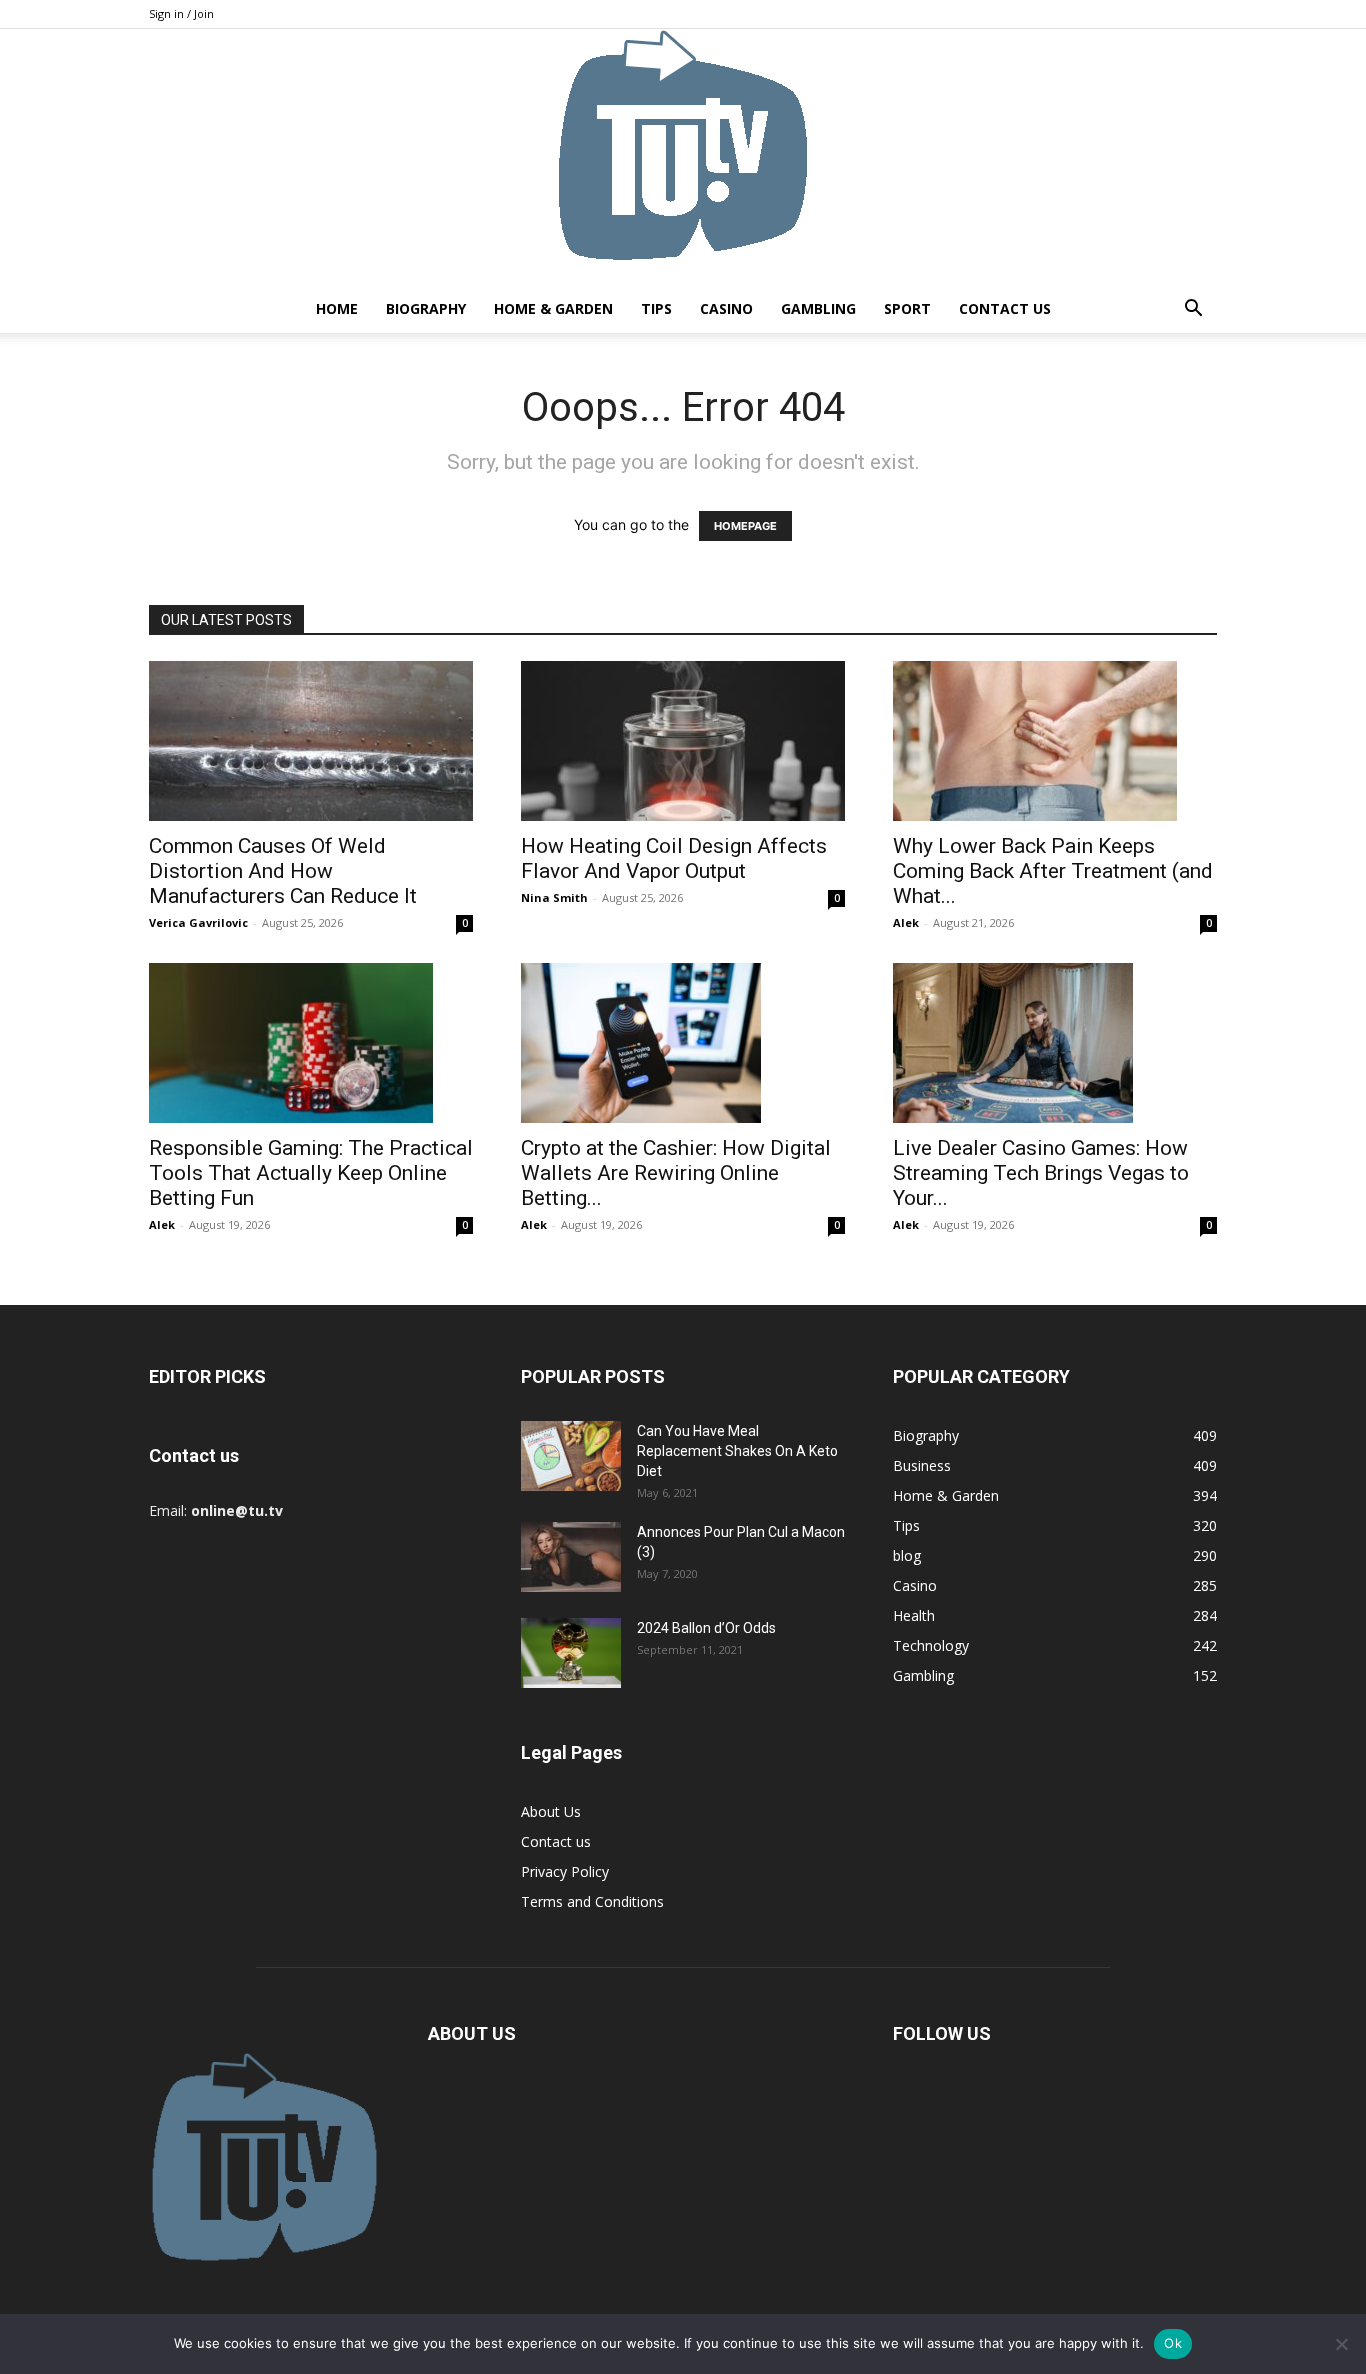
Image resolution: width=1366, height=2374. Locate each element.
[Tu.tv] (683, 157)
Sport (907, 308)
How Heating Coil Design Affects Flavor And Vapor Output (674, 858)
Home (337, 308)
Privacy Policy (565, 1871)
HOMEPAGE (745, 526)
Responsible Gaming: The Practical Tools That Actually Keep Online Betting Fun (311, 1173)
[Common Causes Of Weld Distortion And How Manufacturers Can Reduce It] (311, 741)
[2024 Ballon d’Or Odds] (571, 1653)
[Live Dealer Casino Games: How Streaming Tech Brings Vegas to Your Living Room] (1055, 1043)
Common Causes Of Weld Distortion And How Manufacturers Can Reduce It (283, 871)
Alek (906, 922)
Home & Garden (553, 308)
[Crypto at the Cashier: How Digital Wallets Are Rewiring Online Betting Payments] (683, 1043)
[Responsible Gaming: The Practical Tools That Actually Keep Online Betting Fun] (311, 1043)
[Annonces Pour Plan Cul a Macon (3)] (571, 1557)
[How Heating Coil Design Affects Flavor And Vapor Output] (683, 741)
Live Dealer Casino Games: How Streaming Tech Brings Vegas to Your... (1041, 1173)
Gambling (818, 308)
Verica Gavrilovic (198, 922)
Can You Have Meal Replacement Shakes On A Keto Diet (737, 1451)
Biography (426, 308)
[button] (1193, 310)
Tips (656, 308)
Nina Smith (554, 897)
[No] (1341, 2344)
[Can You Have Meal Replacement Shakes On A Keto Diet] (571, 1456)
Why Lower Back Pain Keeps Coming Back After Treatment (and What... (1053, 871)
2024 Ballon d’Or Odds (706, 1628)
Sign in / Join (181, 13)
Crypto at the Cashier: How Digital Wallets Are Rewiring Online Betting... (676, 1173)
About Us (551, 1811)
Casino (726, 308)
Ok (1173, 2343)
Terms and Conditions (592, 1901)
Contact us (1005, 308)
